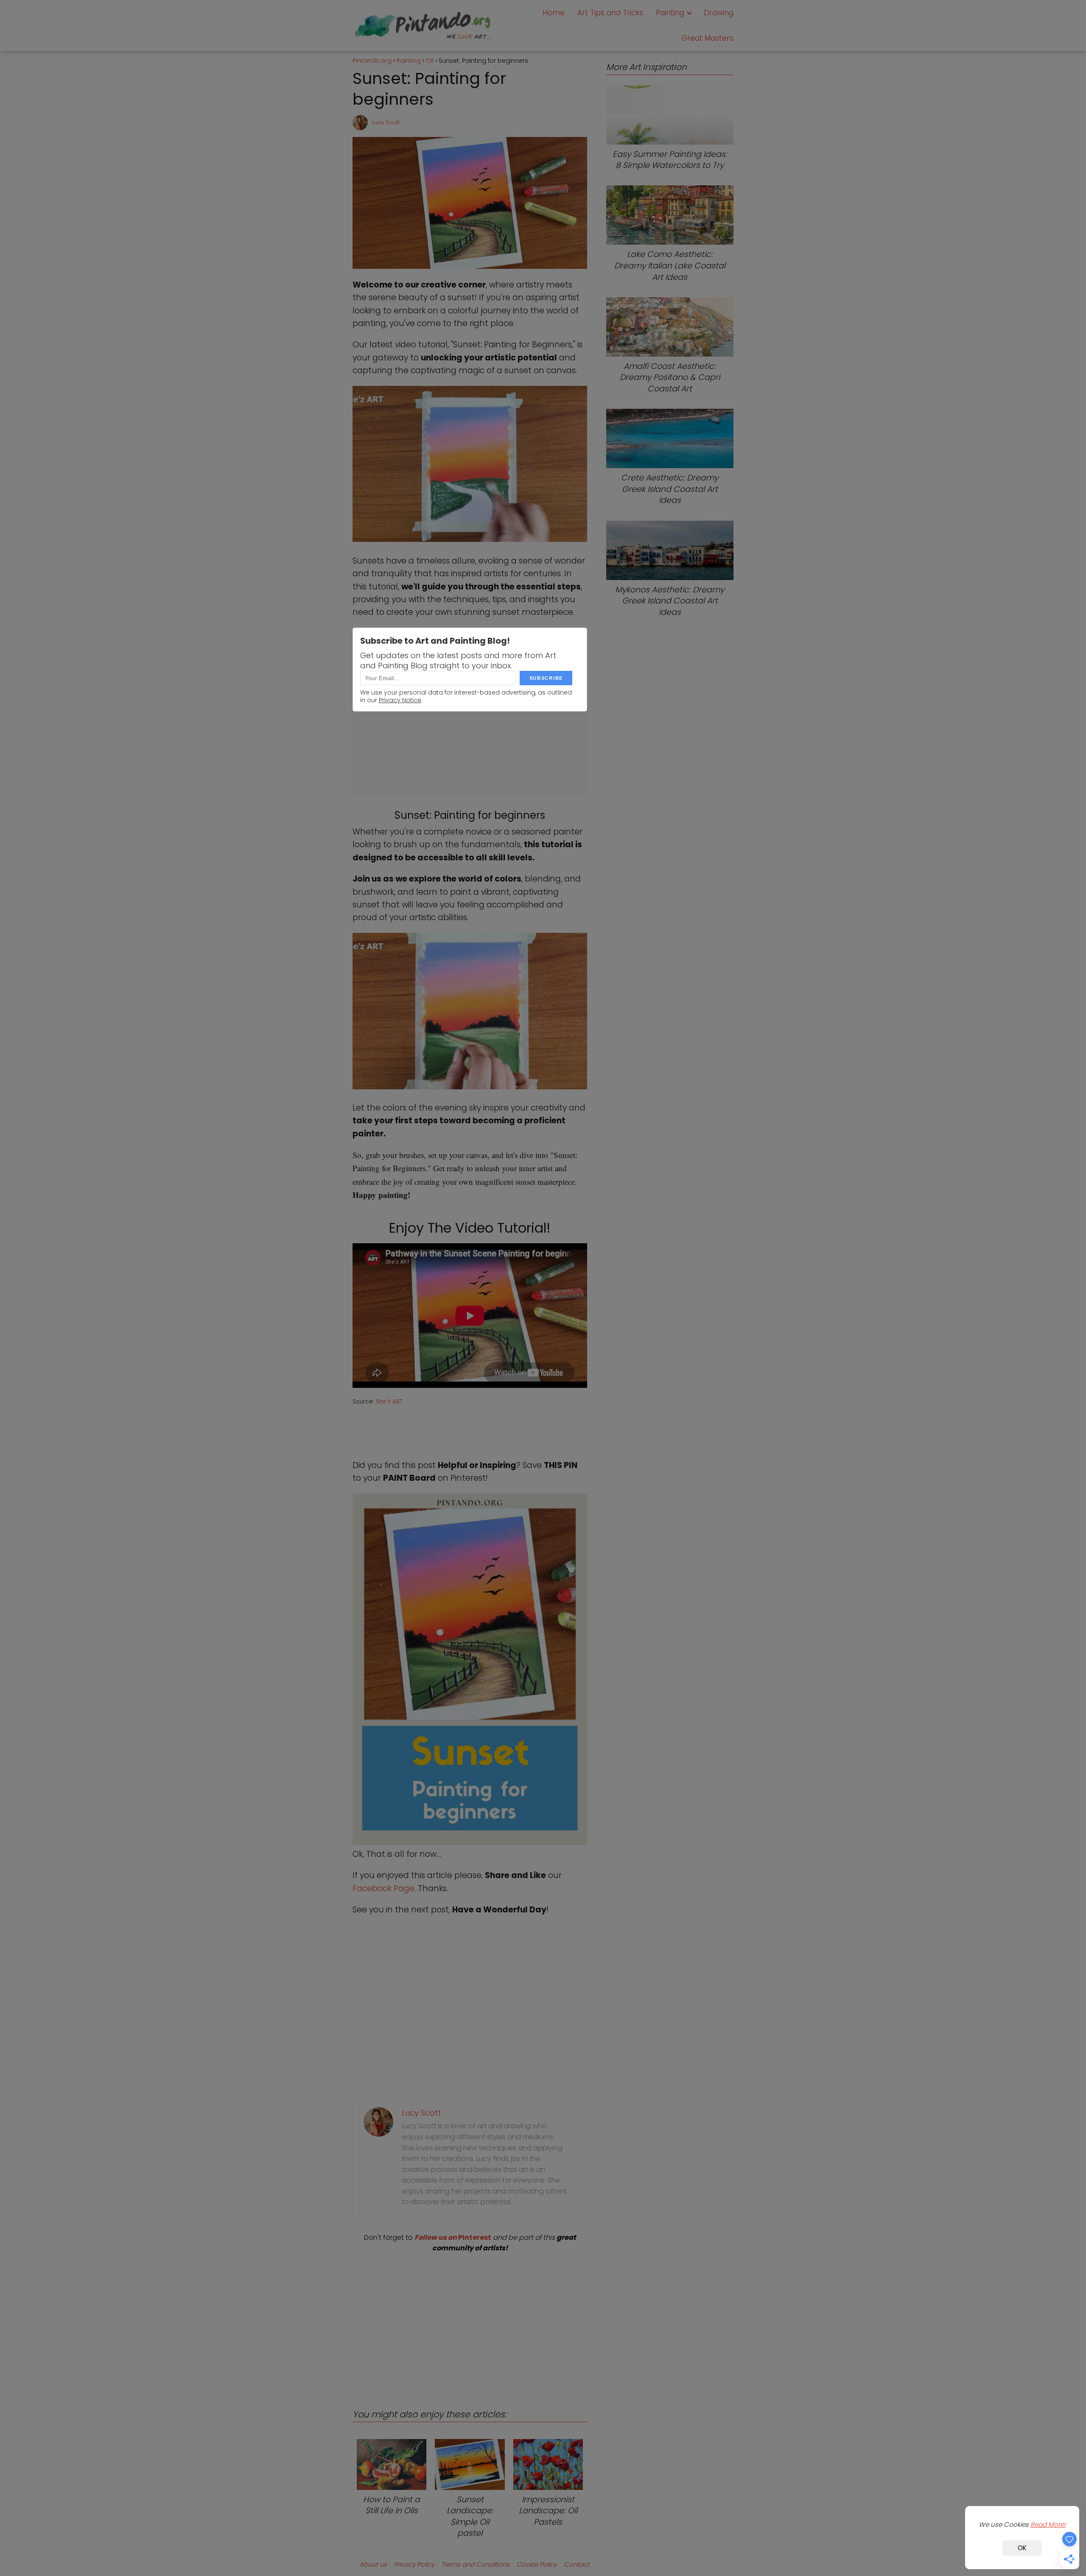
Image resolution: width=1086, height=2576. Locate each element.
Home (554, 13)
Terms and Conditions (475, 2564)
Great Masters (708, 38)
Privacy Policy (414, 2564)
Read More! (1048, 2524)
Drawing (719, 13)
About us (373, 2564)
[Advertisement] (470, 2323)
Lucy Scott (386, 122)
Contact (577, 2564)
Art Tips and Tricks (610, 13)
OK (1022, 2548)
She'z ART (389, 1402)
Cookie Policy (537, 2564)
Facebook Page (383, 1888)
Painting (670, 13)
